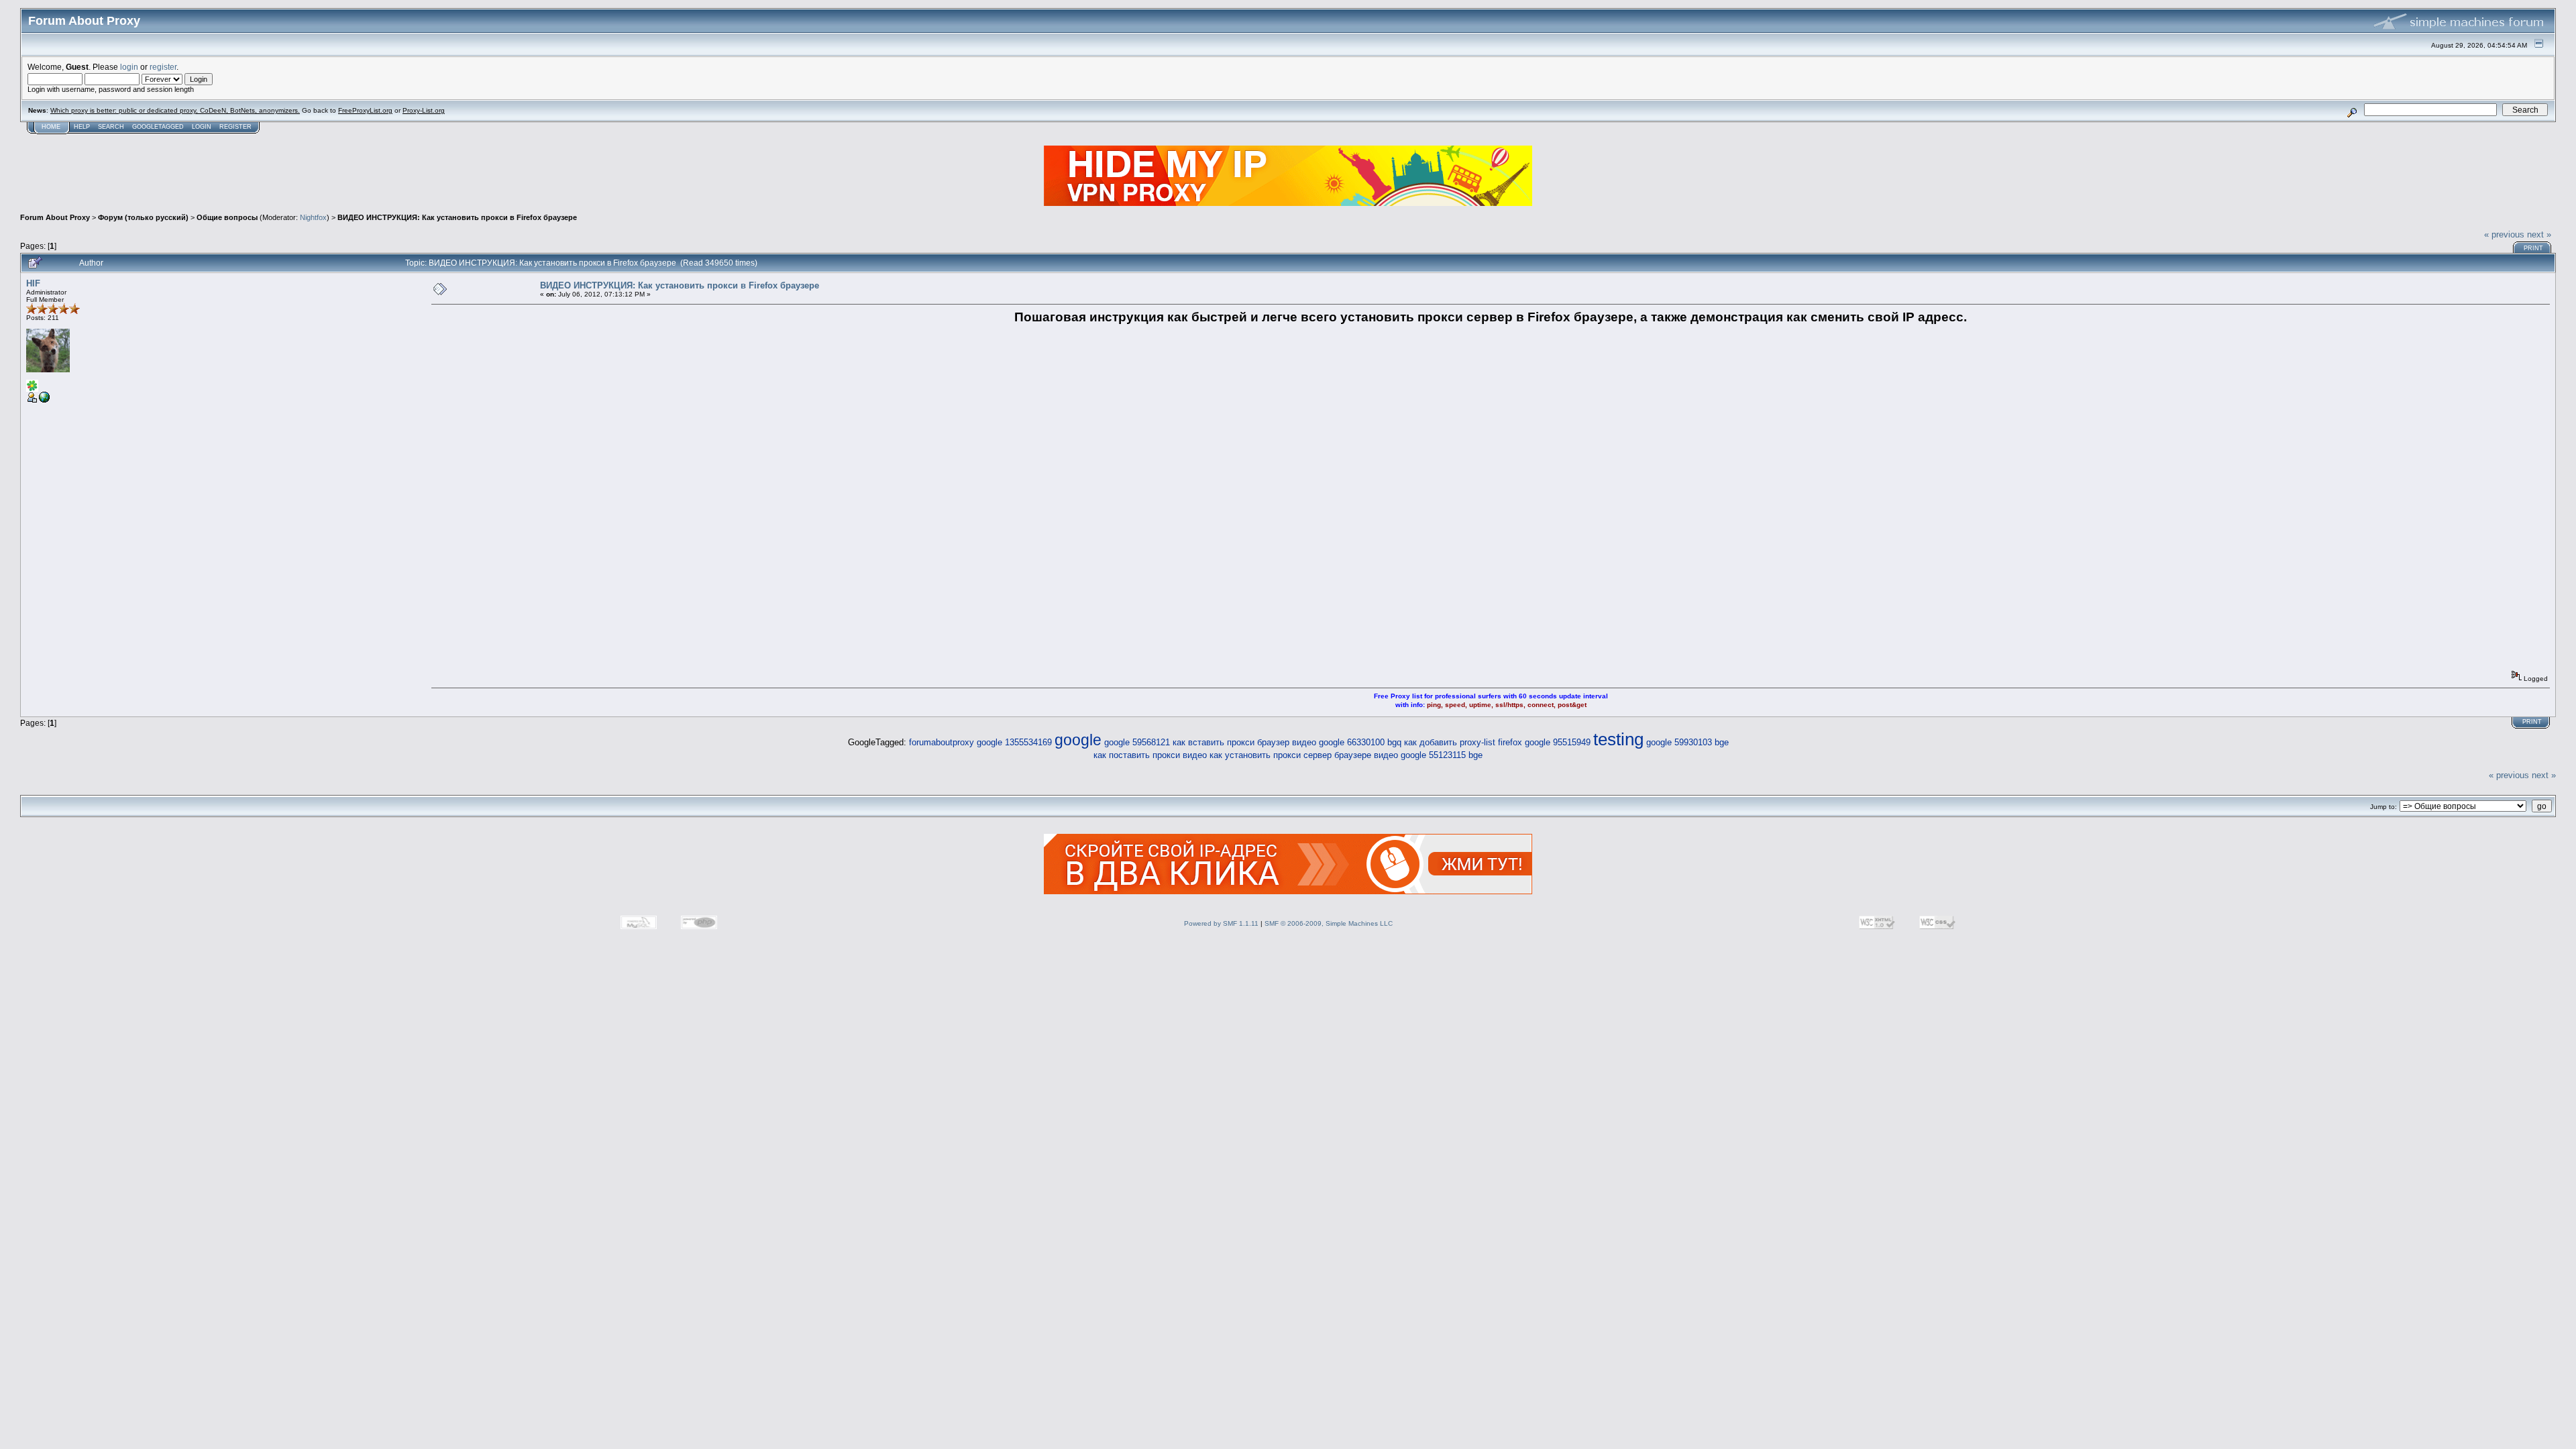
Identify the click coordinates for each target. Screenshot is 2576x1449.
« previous (2504, 234)
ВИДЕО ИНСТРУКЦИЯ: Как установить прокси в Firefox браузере (457, 217)
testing (1618, 739)
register (163, 67)
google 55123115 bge (1442, 755)
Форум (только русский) (143, 217)
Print (2533, 248)
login (129, 67)
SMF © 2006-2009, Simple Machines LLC (1329, 923)
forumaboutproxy (942, 742)
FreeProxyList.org (365, 110)
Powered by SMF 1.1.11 (1221, 923)
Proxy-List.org (424, 110)
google (1078, 740)
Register (235, 127)
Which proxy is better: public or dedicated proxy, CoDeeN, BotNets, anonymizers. (175, 110)
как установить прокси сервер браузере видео (1304, 755)
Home (51, 127)
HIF (33, 283)
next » (2539, 234)
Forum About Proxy (55, 217)
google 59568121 (1137, 742)
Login (202, 127)
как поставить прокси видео (1150, 755)
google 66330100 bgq (1360, 742)
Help (82, 127)
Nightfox (313, 217)
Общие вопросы (227, 217)
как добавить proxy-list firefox (1463, 742)
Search (111, 127)
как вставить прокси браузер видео (1244, 742)
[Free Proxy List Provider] (44, 400)
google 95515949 (1558, 742)
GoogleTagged (158, 127)
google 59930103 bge (1687, 742)
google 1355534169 (1014, 742)
